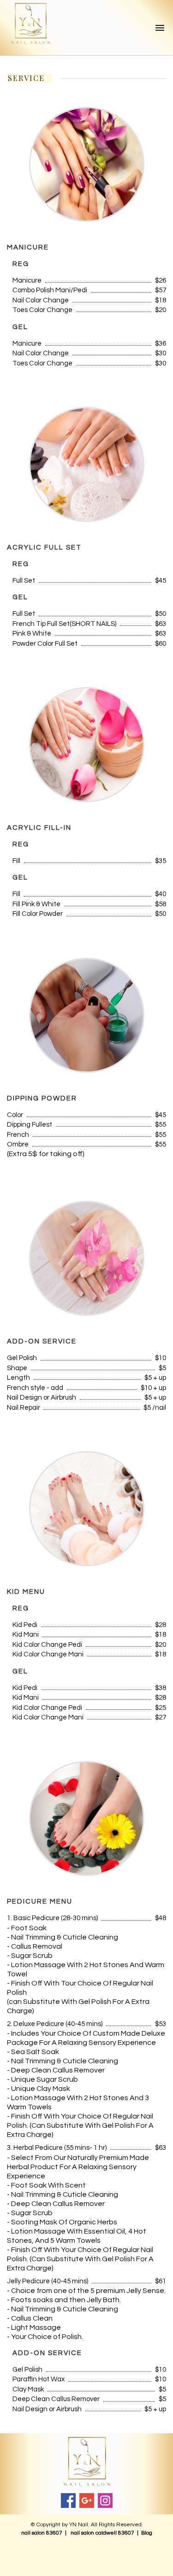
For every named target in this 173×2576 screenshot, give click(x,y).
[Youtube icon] (87, 2501)
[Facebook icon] (68, 2501)
